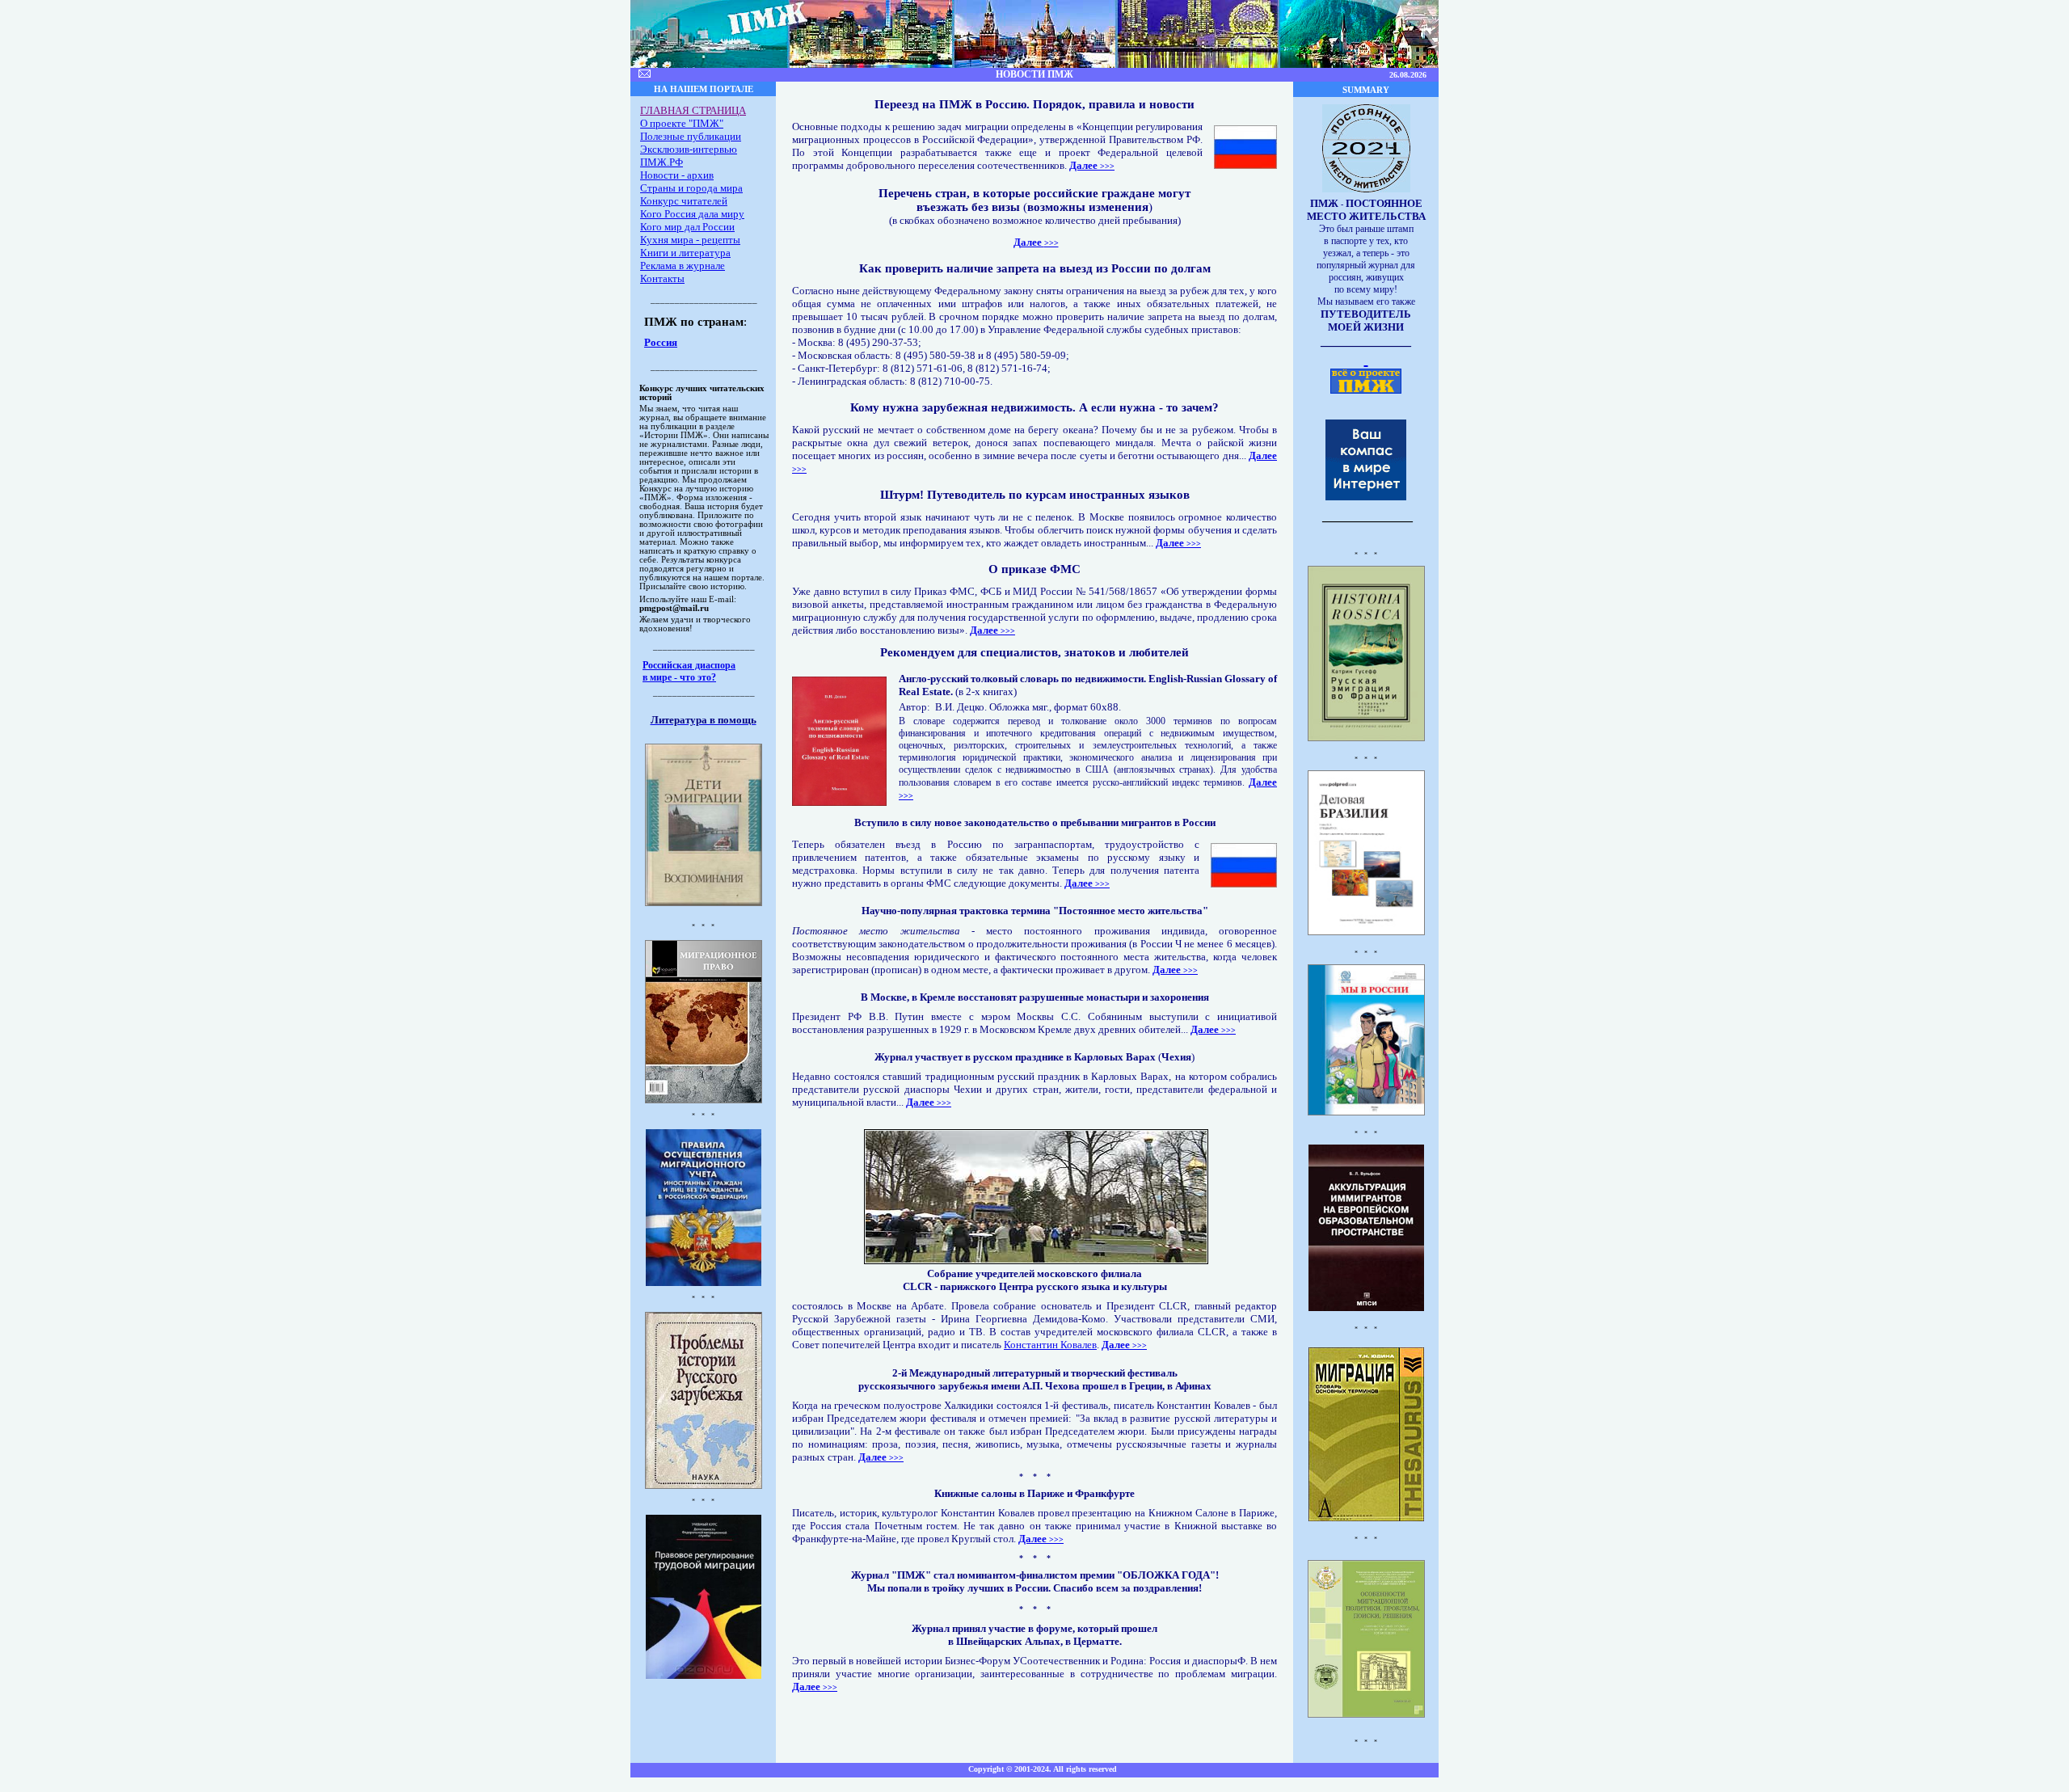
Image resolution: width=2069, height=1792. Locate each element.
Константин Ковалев (1050, 1345)
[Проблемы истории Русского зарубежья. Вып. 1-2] (704, 1487)
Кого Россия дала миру (692, 214)
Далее (1085, 165)
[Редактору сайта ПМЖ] (645, 75)
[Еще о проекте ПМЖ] (1366, 358)
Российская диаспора (689, 665)
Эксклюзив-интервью (689, 149)
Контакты (662, 278)
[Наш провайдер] (1366, 497)
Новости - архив (677, 175)
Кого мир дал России (687, 227)
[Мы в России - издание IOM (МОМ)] (1366, 1111)
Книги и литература (685, 253)
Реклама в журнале (683, 266)
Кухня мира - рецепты (690, 240)
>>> (1107, 166)
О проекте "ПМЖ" (682, 123)
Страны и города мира (691, 188)
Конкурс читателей (684, 201)
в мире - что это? (679, 677)
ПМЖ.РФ (662, 162)
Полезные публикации (691, 136)
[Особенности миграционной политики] (1366, 1716)
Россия (661, 342)
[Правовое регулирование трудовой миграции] (704, 1677)
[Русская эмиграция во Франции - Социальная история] (1366, 737)
